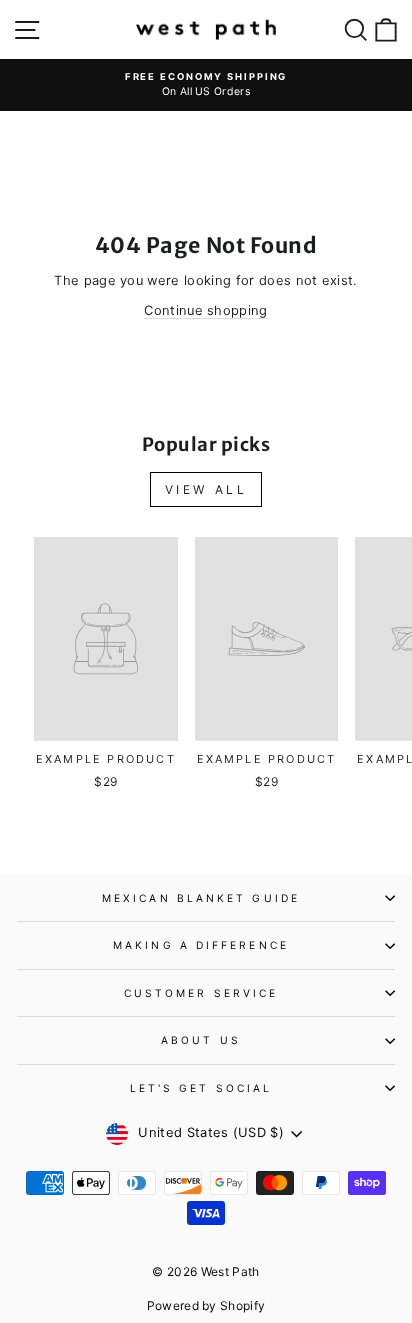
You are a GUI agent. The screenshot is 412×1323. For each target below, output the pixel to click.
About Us (201, 1040)
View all (206, 489)
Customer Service (201, 993)
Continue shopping (205, 310)
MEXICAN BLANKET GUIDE (201, 898)
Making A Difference (201, 945)
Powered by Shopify (206, 1305)
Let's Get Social (201, 1088)
